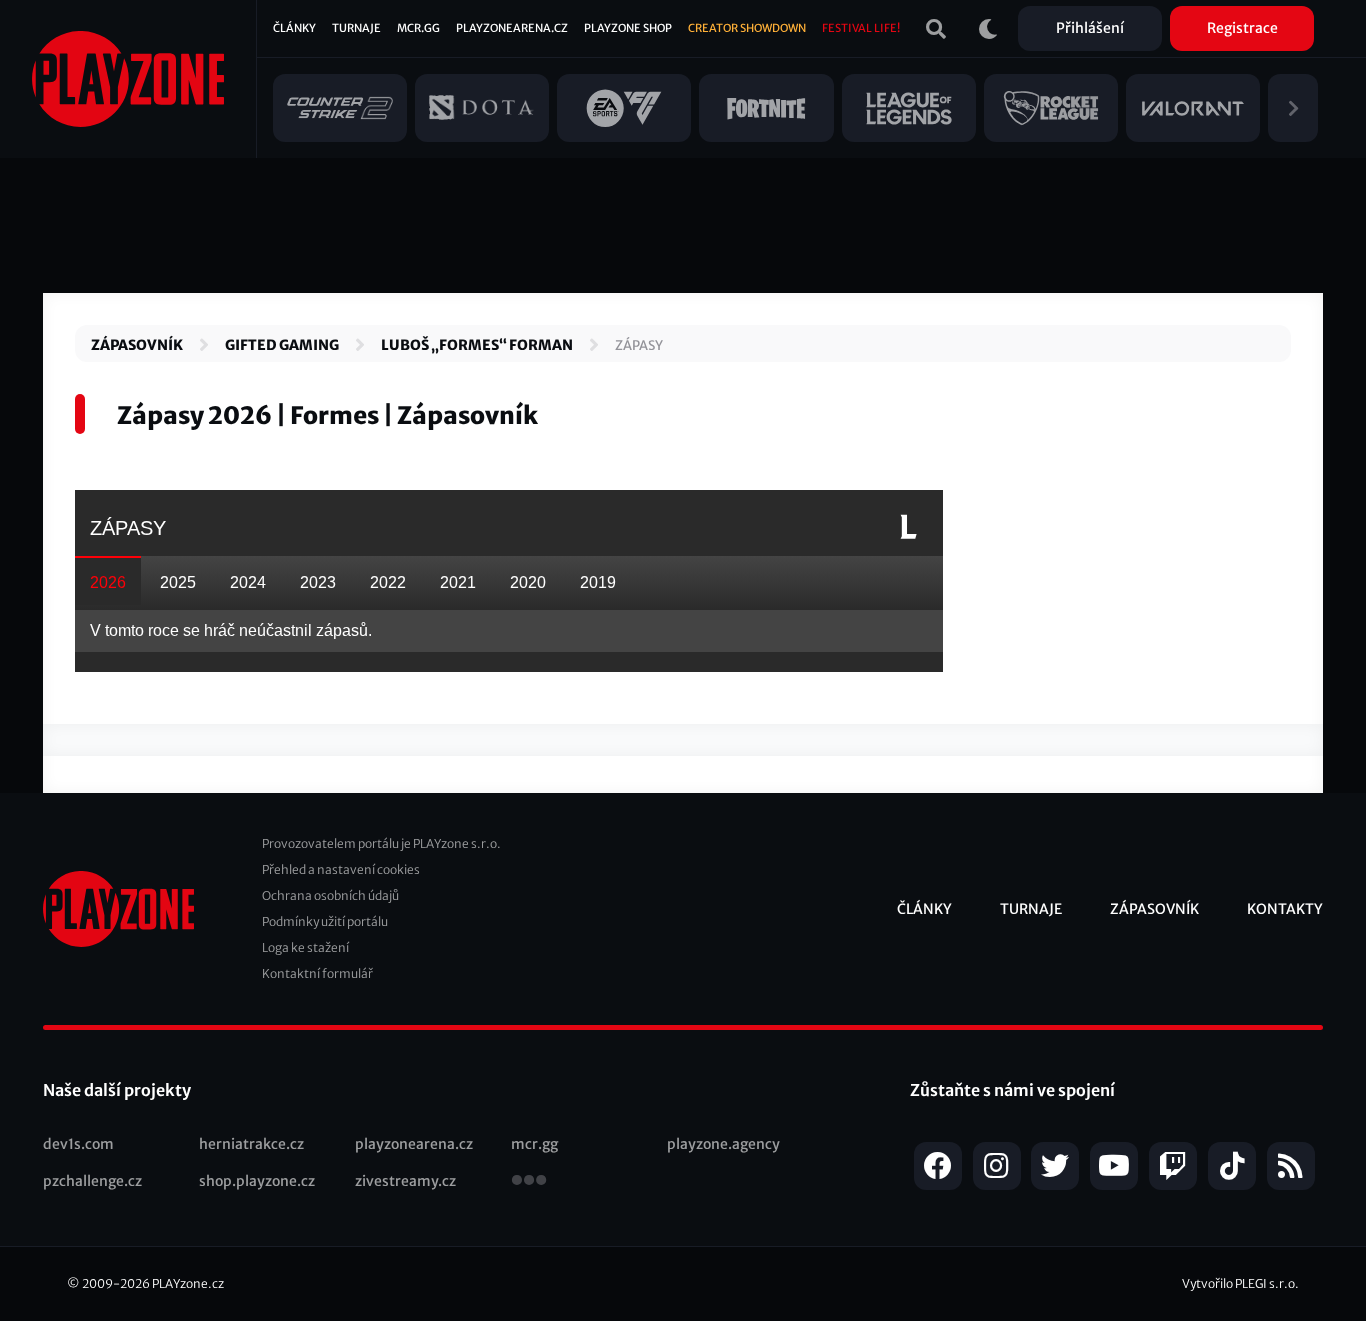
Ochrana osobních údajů (330, 895)
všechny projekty (529, 1182)
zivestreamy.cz (405, 1181)
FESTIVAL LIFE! (861, 28)
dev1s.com (78, 1144)
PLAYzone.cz (188, 1283)
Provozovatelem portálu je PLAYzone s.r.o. (381, 843)
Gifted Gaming (282, 345)
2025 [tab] (178, 582)
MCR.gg (418, 28)
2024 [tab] (248, 582)
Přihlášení (1090, 28)
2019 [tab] (598, 582)
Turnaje (356, 28)
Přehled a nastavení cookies (341, 869)
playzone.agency (723, 1144)
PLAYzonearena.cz (512, 28)
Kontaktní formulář (317, 973)
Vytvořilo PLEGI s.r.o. (1240, 1283)
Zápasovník (137, 345)
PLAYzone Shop (628, 28)
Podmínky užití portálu (325, 921)
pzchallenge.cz (92, 1181)
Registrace (1242, 28)
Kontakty (1285, 909)
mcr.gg (534, 1144)
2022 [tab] (388, 582)
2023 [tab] (318, 582)
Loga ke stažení (305, 947)
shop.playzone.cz (257, 1181)
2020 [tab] (528, 582)
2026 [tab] (108, 582)
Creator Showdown (747, 28)
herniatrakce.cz (251, 1144)
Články (294, 28)
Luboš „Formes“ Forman (477, 345)
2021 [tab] (458, 582)
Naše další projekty (117, 1090)
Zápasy (639, 345)
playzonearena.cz (414, 1144)
